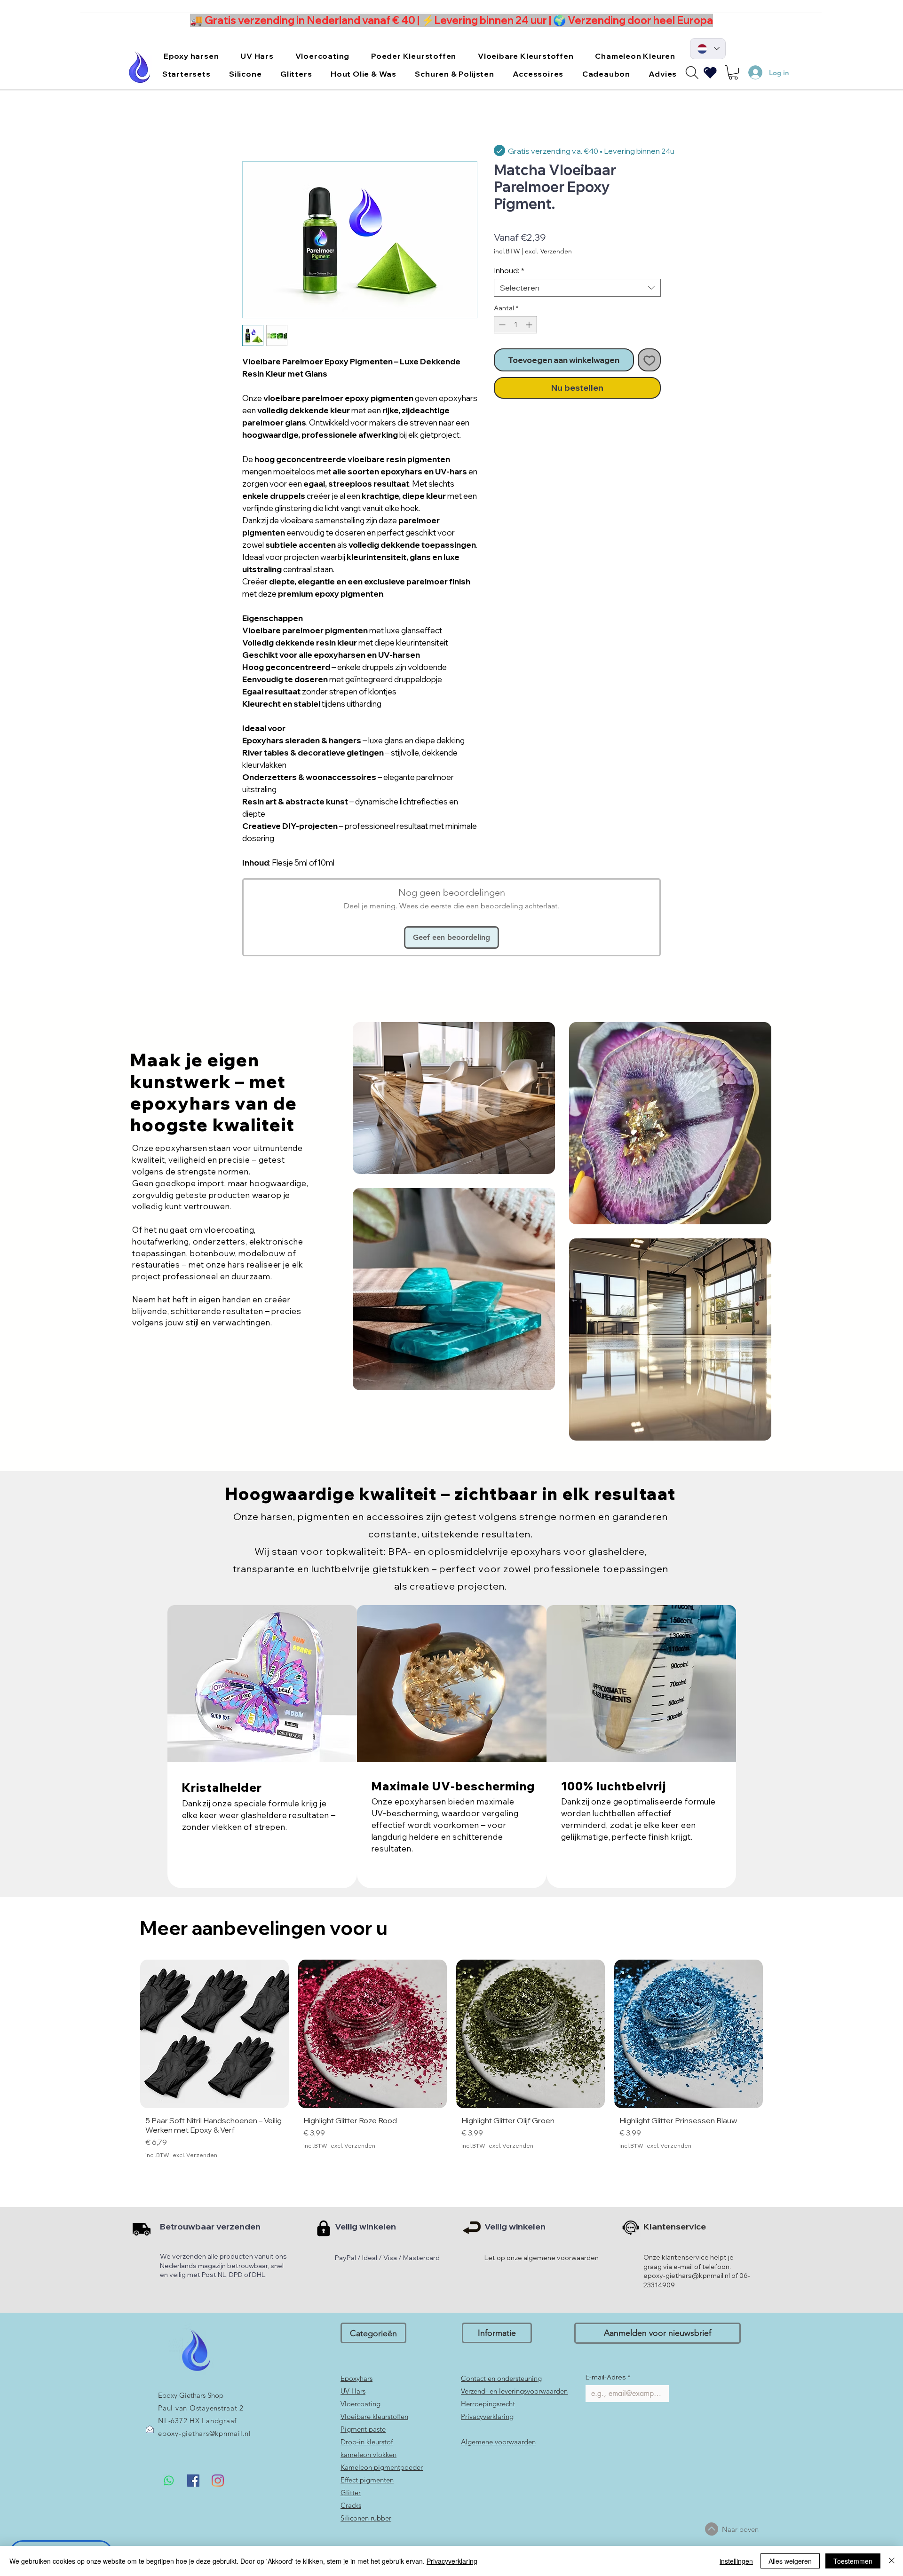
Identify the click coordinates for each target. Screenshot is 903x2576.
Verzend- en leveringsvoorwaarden (514, 2391)
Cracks (351, 2505)
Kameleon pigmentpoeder (382, 2467)
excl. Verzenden (548, 251)
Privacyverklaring (487, 2416)
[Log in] (751, 72)
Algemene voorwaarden (498, 2442)
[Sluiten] (892, 2561)
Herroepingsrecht (488, 2404)
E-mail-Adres (608, 2377)
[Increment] (530, 325)
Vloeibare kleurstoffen (374, 2416)
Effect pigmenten (367, 2480)
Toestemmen (853, 2561)
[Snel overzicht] (214, 2034)
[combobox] (577, 288)
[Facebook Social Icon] (193, 2481)
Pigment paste (363, 2429)
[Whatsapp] (169, 2481)
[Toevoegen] (650, 360)
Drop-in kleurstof (367, 2442)
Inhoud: (509, 270)
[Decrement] (501, 325)
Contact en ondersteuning (501, 2378)
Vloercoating (360, 2404)
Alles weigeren (790, 2561)
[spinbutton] (515, 325)
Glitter (351, 2493)
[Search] (692, 72)
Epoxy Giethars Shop (191, 2395)
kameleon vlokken (368, 2454)
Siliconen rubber (366, 2518)
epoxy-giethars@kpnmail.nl (205, 2433)
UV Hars (353, 2391)
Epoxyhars (356, 2378)
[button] (191, 56)
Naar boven (740, 2529)
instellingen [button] (736, 2561)
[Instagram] (218, 2481)
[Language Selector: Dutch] (708, 49)
